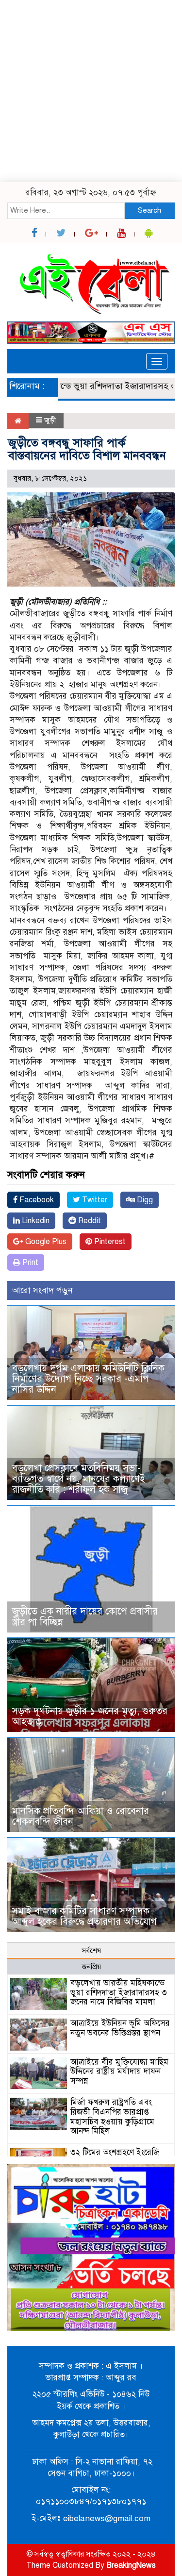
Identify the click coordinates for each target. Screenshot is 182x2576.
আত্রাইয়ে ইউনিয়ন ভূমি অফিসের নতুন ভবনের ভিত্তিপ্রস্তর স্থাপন (120, 2028)
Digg (144, 1200)
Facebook (36, 1200)
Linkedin (35, 1221)
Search (149, 210)
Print (29, 1263)
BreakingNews (131, 2565)
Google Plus (45, 1242)
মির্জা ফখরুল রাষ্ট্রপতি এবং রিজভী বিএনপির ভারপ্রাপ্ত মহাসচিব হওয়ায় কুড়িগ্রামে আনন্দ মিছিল (112, 2117)
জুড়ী (50, 420)
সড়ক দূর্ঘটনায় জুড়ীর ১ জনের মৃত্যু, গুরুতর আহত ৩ (90, 1716)
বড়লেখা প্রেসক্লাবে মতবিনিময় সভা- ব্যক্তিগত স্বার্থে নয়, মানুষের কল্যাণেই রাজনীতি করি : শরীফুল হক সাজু (79, 1479)
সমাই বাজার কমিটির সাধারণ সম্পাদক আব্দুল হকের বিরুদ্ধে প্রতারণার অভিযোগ (84, 1916)
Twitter (94, 1200)
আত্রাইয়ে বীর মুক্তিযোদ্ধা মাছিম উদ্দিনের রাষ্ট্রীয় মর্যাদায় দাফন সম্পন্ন (119, 2072)
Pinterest (109, 1242)
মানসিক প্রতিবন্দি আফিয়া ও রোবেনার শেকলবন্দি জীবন (81, 1816)
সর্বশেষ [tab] (91, 1951)
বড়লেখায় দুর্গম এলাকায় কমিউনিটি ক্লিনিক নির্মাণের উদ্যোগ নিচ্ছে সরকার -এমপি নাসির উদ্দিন (88, 1379)
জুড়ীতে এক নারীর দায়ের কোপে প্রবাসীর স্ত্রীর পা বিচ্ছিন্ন (85, 1617)
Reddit (89, 1221)
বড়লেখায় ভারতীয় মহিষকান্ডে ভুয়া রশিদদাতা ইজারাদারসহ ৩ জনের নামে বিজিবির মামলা (119, 1993)
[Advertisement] (91, 91)
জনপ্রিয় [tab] (91, 1967)
